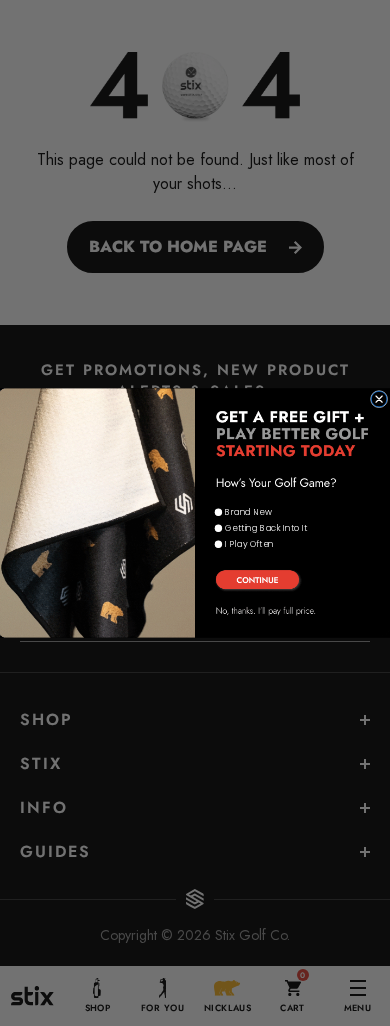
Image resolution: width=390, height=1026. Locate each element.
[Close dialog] (379, 399)
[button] (292, 580)
